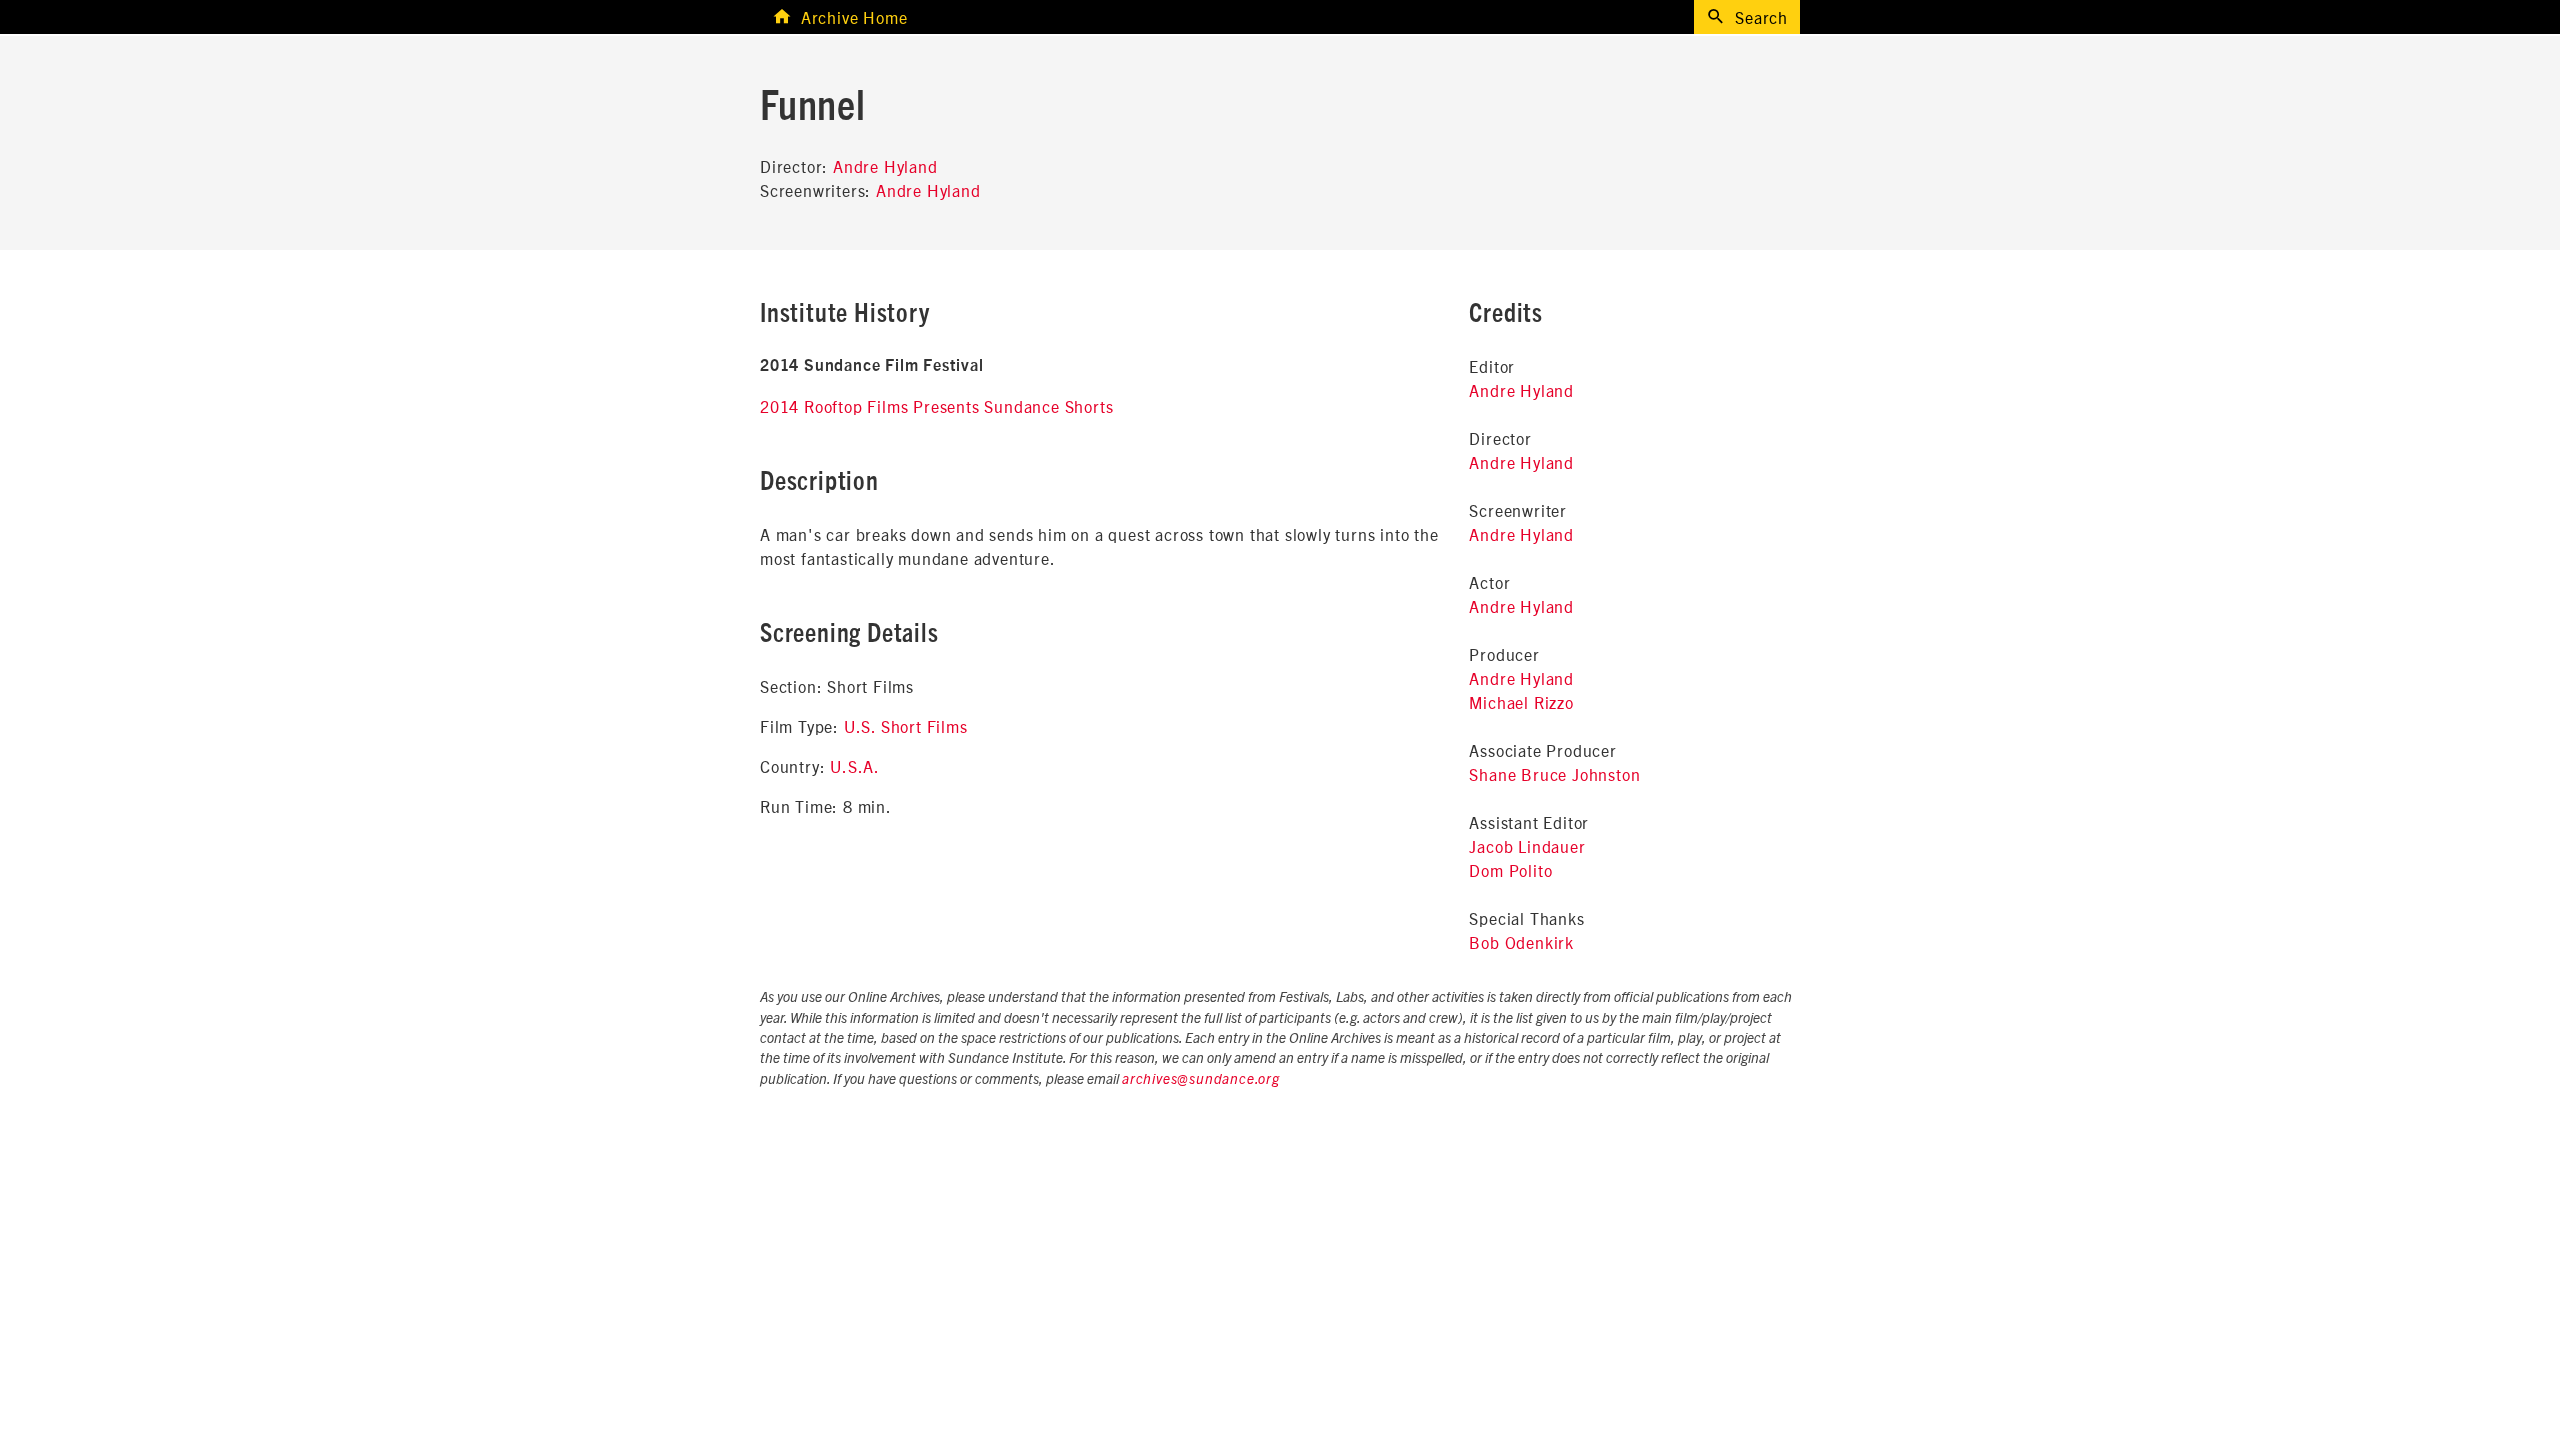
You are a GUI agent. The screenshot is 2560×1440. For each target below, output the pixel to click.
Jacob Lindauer (1527, 846)
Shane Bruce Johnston (1554, 774)
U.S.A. (855, 766)
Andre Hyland (885, 166)
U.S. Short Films (906, 726)
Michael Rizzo (1521, 702)
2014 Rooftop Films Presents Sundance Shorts (936, 406)
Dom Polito (1510, 870)
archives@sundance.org (1201, 1080)
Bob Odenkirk (1521, 942)
